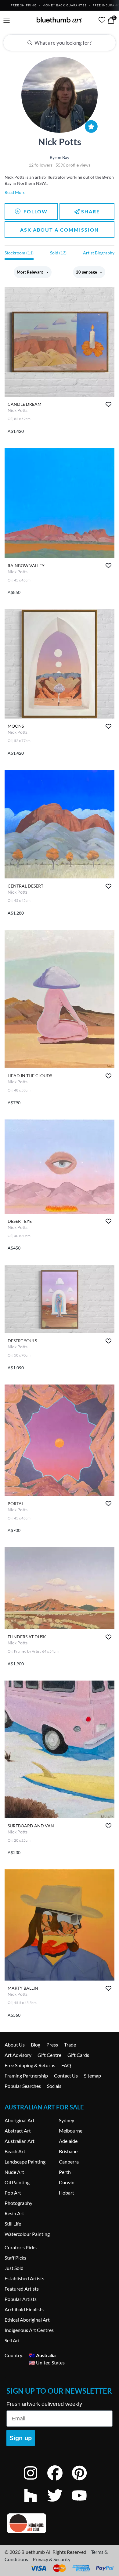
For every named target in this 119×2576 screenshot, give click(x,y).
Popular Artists (21, 2299)
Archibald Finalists (24, 2309)
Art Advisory (18, 2055)
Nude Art (14, 2172)
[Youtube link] (84, 2504)
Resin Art (14, 2213)
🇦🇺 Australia (42, 2355)
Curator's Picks (21, 2247)
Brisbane (68, 2151)
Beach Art (15, 2151)
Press (52, 2045)
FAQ (66, 2065)
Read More (15, 192)
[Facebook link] (60, 2481)
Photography (18, 2203)
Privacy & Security (52, 2559)
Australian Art (20, 2141)
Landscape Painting (25, 2162)
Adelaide (68, 2141)
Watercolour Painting (27, 2234)
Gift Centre (49, 2055)
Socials (54, 2086)
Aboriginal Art (20, 2120)
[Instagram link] (35, 2481)
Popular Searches (23, 2086)
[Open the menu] (7, 21)
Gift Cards (78, 2055)
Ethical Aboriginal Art (27, 2320)
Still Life (13, 2224)
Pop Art (13, 2193)
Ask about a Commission (60, 230)
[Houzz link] (35, 2504)
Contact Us (66, 2076)
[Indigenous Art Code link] (60, 2523)
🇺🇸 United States (47, 2362)
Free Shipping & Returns (30, 2065)
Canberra (69, 2162)
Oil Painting (17, 2182)
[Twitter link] (60, 2504)
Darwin (67, 2182)
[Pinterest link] (84, 2481)
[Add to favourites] (108, 404)
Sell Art (12, 2340)
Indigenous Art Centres (29, 2330)
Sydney (67, 2120)
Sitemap (92, 2076)
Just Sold (14, 2268)
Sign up (21, 2438)
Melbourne (71, 2131)
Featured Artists (22, 2289)
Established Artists (24, 2278)
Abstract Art (18, 2131)
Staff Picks (15, 2258)
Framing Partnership (26, 2076)
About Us (15, 2045)
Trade (70, 2045)
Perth (65, 2172)
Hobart (67, 2193)
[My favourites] (102, 20)
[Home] (60, 20)
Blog (36, 2045)
